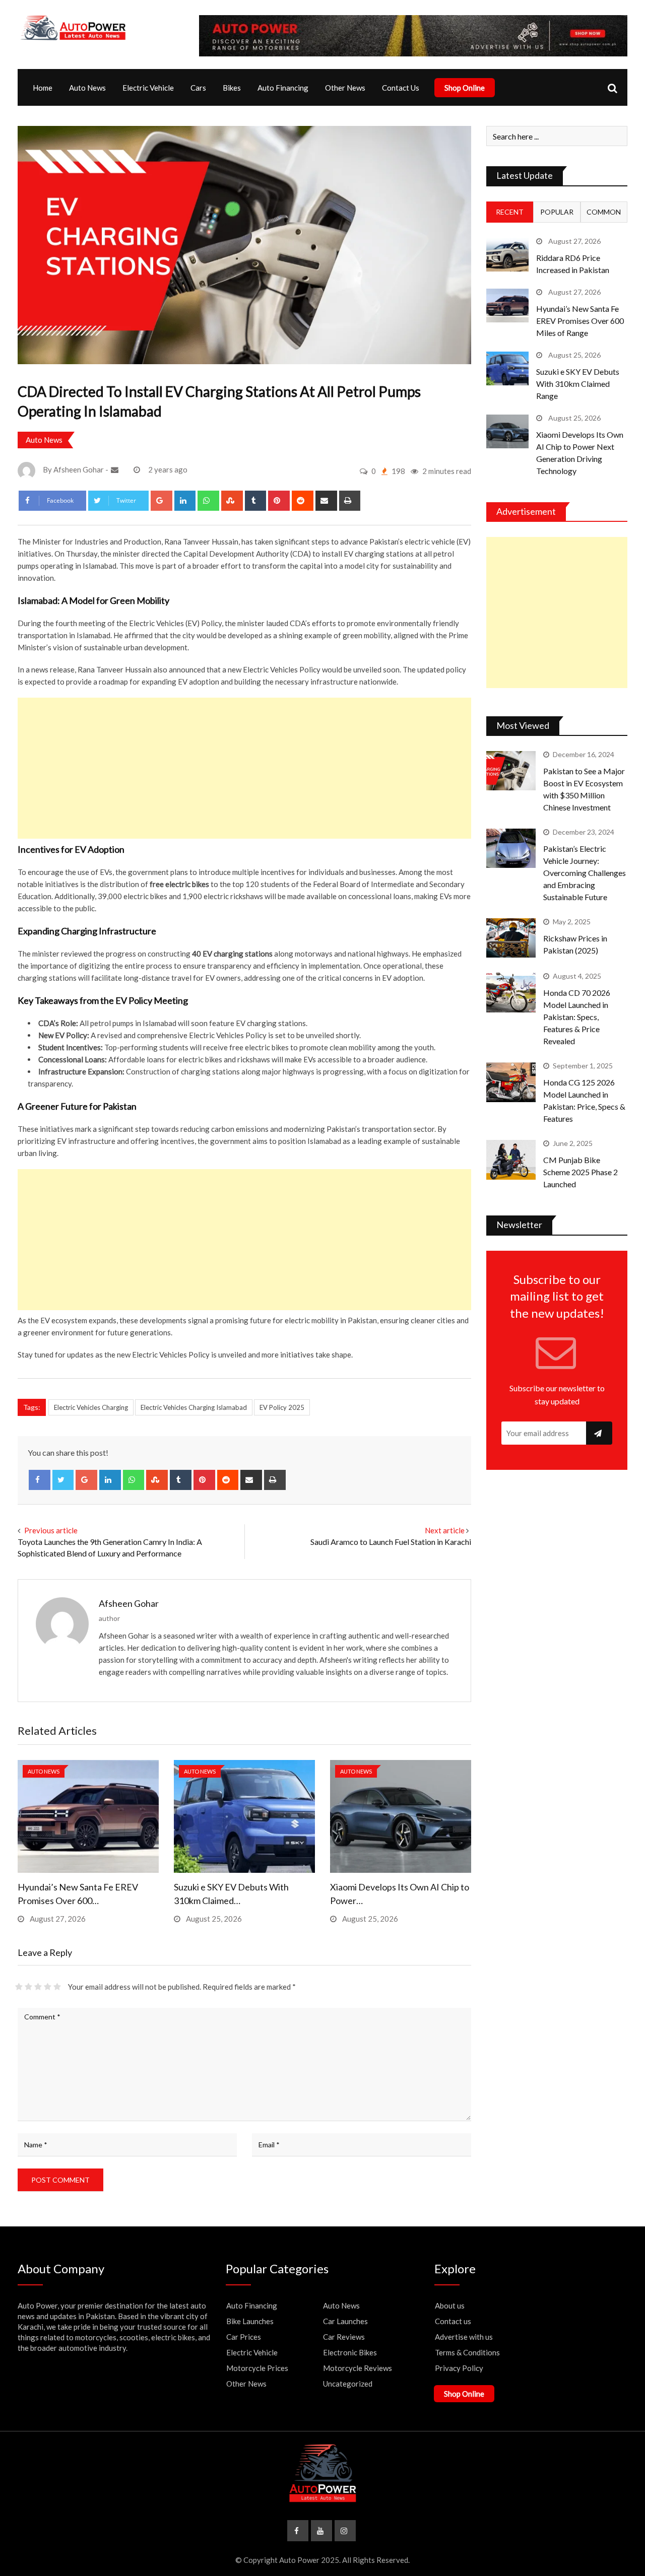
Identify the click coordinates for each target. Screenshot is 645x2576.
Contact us (453, 2321)
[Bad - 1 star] (19, 1987)
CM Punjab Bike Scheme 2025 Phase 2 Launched (580, 1172)
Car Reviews (344, 2337)
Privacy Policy (459, 2368)
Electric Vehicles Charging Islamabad (194, 1407)
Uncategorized (348, 2384)
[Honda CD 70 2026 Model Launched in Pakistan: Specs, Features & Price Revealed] (511, 992)
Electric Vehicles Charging (91, 1407)
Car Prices (244, 2337)
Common (604, 212)
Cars (198, 88)
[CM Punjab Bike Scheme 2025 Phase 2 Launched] (511, 1160)
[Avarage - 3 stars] (38, 1987)
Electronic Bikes (350, 2352)
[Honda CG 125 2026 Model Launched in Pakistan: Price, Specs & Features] (511, 1082)
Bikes (232, 88)
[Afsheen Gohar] (116, 469)
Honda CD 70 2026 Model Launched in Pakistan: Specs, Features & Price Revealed (577, 1017)
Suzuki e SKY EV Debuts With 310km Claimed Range (578, 384)
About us (450, 2306)
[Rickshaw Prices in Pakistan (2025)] (511, 938)
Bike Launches (250, 2321)
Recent (510, 212)
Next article (445, 1530)
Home (43, 88)
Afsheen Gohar (129, 1603)
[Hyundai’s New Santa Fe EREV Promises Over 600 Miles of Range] (507, 306)
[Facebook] (40, 1480)
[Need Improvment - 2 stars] (28, 1987)
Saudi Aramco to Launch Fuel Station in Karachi (391, 1542)
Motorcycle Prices (257, 2368)
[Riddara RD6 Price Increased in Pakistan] (507, 255)
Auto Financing (283, 88)
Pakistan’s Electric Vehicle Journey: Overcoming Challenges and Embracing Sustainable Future (585, 873)
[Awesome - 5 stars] (57, 1987)
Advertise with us (464, 2337)
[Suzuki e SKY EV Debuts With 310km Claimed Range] (507, 368)
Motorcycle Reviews (358, 2368)
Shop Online (465, 88)
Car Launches (345, 2321)
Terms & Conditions (467, 2352)
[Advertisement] (244, 768)
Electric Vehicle (148, 88)
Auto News (87, 88)
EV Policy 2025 (282, 1407)
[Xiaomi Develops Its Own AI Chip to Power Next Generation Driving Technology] (507, 431)
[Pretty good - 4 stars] (48, 1987)
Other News (345, 88)
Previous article (51, 1530)
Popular (557, 212)
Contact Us (401, 88)
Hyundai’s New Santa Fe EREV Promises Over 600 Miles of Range (580, 321)
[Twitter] (63, 1480)
